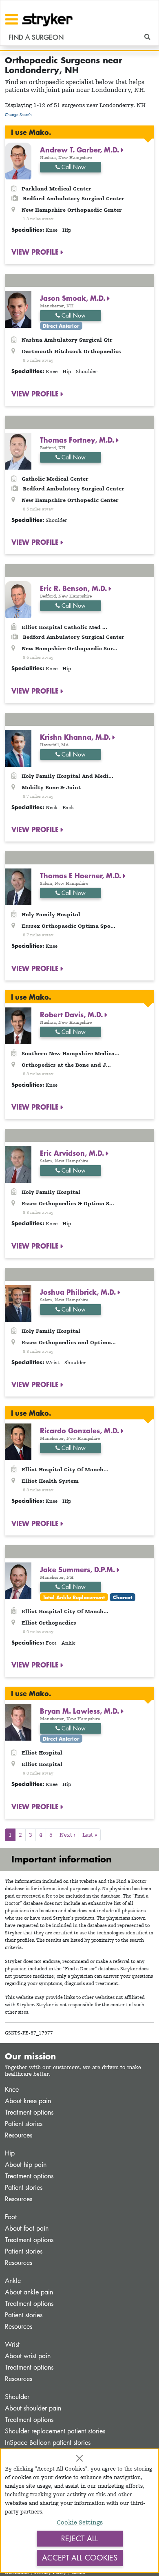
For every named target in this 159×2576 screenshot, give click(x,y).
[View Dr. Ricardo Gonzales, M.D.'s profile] (18, 1441)
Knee (12, 2089)
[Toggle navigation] (12, 19)
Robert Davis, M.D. (72, 1014)
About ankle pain (29, 2292)
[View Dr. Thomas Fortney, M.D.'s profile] (18, 450)
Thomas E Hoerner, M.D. (82, 875)
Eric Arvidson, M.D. (73, 1153)
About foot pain (27, 2228)
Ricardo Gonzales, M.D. (81, 1430)
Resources (19, 2135)
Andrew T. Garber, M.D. (81, 150)
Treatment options (29, 2112)
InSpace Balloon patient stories (48, 2443)
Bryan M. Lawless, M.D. (81, 1711)
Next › (67, 1835)
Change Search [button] (18, 115)
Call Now (73, 167)
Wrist (12, 2344)
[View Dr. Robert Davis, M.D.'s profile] (18, 1025)
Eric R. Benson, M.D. (74, 588)
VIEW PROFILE (36, 252)
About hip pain (26, 2165)
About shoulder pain (33, 2408)
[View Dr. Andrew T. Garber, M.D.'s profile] (18, 160)
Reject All (79, 2538)
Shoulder (17, 2397)
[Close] (79, 2458)
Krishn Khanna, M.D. (76, 737)
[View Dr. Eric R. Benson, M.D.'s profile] (18, 599)
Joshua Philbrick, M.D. (79, 1292)
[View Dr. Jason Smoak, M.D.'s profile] (18, 309)
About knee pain (28, 2101)
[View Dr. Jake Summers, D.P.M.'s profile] (18, 1580)
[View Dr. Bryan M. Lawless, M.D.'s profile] (18, 1722)
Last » (90, 1835)
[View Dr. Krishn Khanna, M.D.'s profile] (18, 747)
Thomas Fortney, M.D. (78, 440)
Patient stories (24, 2124)
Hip (10, 2153)
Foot (11, 2217)
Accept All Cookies (80, 2558)
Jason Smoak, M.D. (74, 298)
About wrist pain (28, 2356)
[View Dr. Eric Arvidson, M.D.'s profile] (18, 1164)
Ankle (13, 2281)
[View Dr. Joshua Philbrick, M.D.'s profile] (18, 1302)
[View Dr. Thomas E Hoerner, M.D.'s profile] (18, 886)
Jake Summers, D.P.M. (78, 1569)
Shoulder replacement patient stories (55, 2431)
